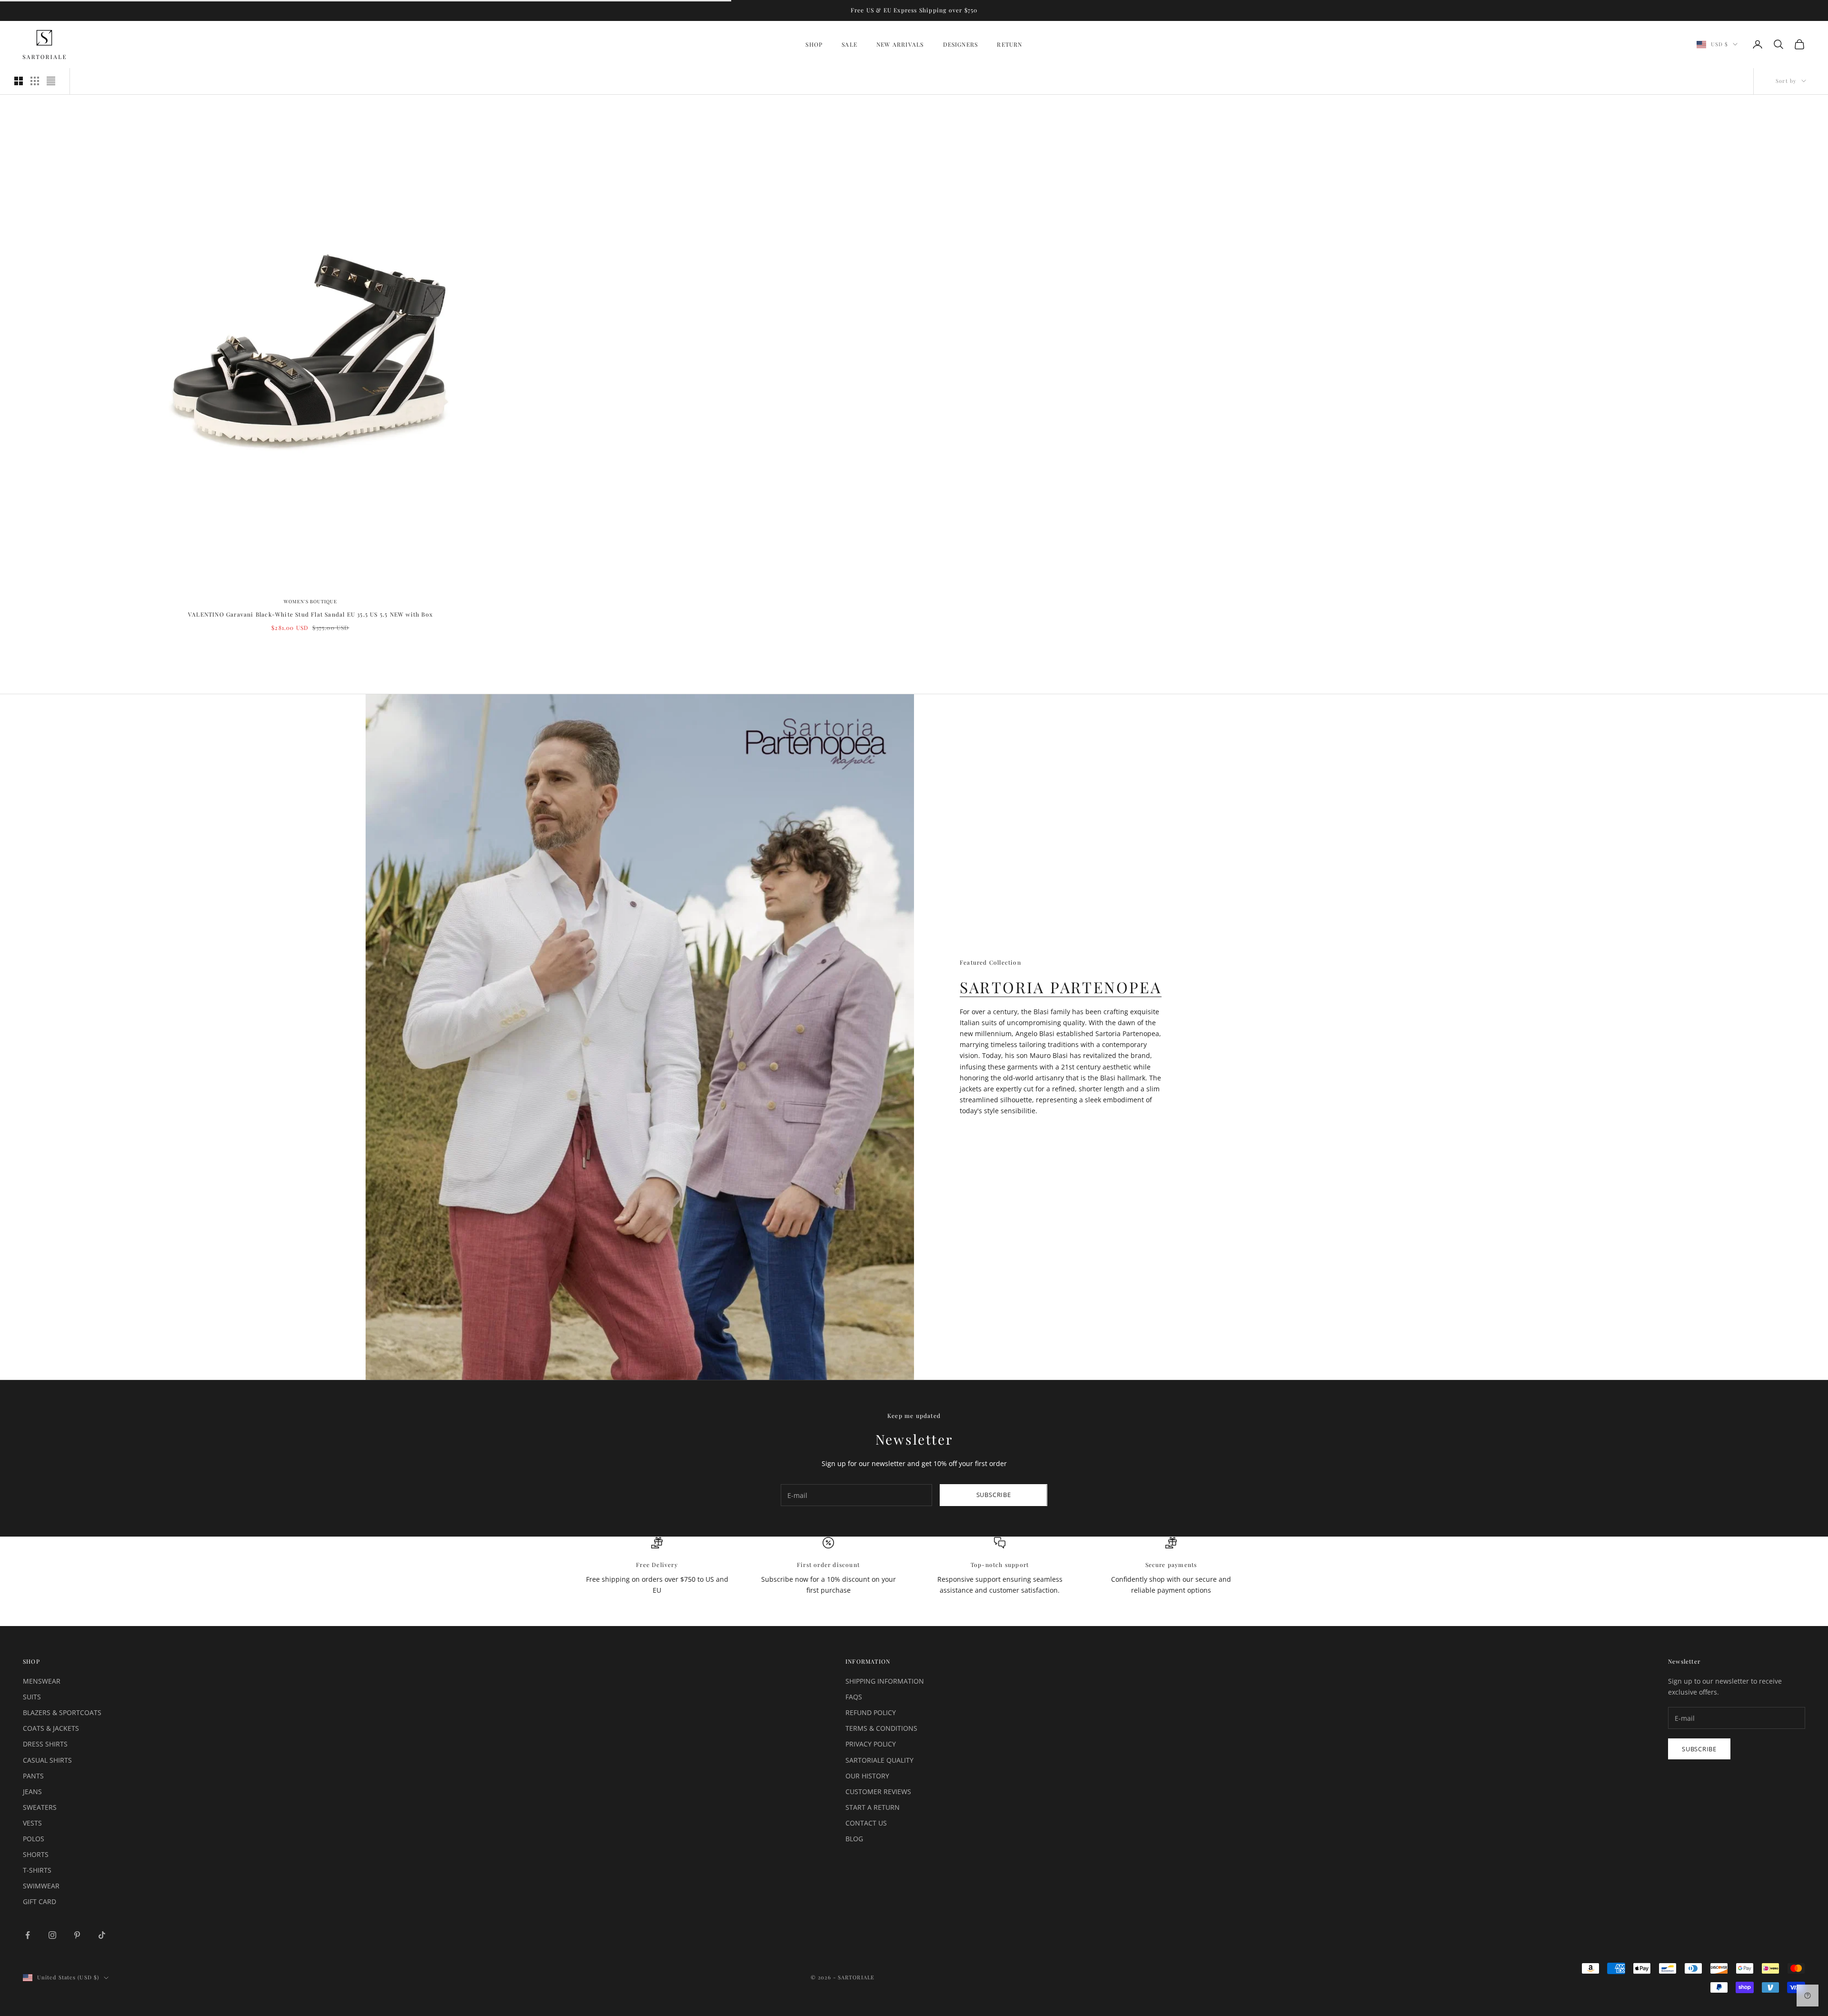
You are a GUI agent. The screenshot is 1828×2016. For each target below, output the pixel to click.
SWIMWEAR (41, 1886)
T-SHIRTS (37, 1870)
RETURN (1009, 44)
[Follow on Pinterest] (77, 1935)
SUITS (32, 1697)
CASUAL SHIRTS (47, 1760)
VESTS (32, 1823)
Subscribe (994, 1495)
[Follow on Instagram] (52, 1935)
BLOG (854, 1839)
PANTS (33, 1776)
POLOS (34, 1839)
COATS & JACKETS (51, 1728)
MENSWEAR (42, 1681)
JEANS (32, 1791)
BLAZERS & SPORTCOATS (62, 1712)
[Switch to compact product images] (51, 81)
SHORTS (36, 1854)
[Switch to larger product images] (19, 81)
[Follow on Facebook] (28, 1935)
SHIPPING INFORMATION (885, 1681)
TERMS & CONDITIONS (881, 1728)
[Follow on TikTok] (102, 1935)
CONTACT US (866, 1823)
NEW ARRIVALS (900, 44)
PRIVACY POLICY (871, 1744)
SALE (849, 44)
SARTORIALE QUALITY (879, 1760)
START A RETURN (873, 1807)
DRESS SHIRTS (45, 1744)
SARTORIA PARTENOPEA (1061, 987)
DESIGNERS (961, 44)
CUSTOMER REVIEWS (878, 1791)
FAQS (854, 1697)
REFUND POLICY (871, 1712)
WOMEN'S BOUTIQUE (310, 601)
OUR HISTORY (867, 1776)
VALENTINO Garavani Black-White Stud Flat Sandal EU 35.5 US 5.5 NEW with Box (310, 614)
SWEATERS (40, 1807)
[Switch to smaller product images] (35, 81)
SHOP (814, 44)
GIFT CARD (40, 1901)
